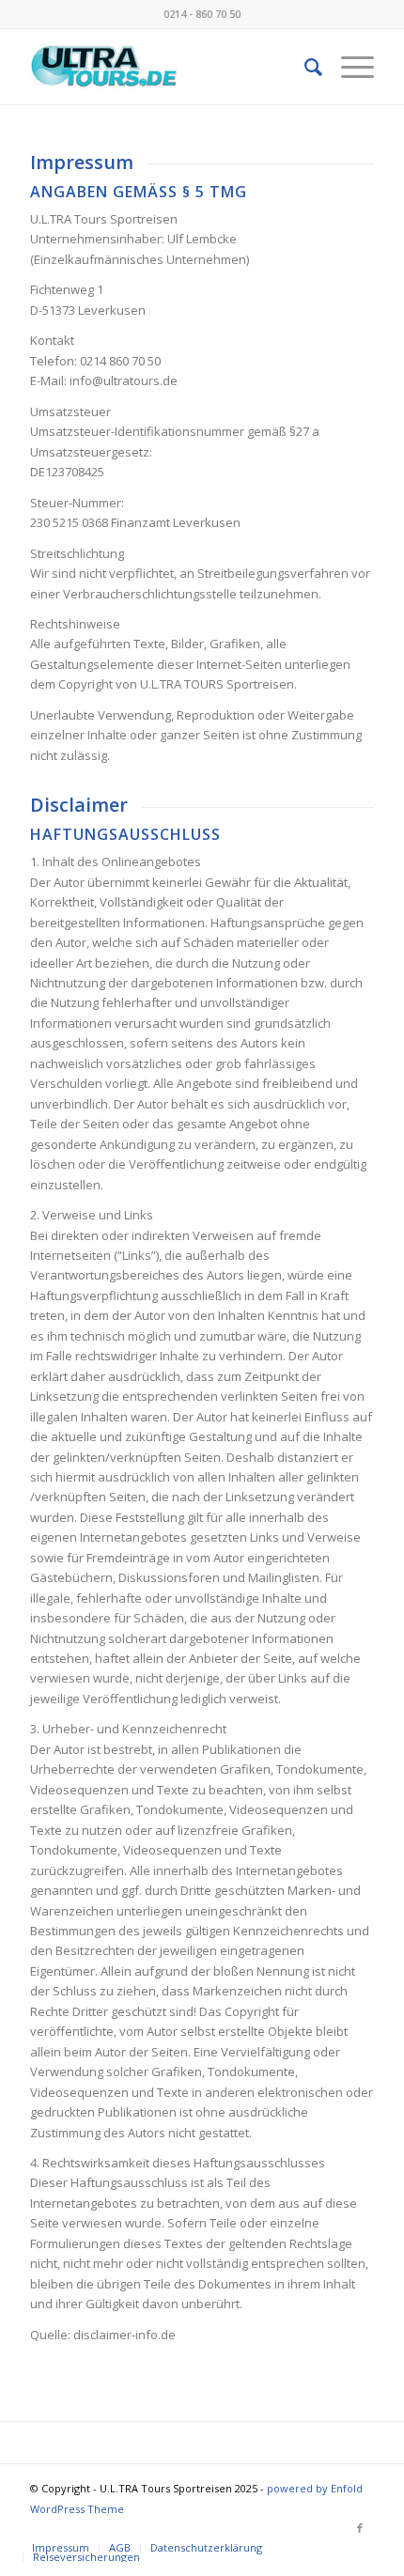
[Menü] (348, 67)
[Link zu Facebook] (360, 2528)
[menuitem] (304, 67)
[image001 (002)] (167, 67)
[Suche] (304, 67)
